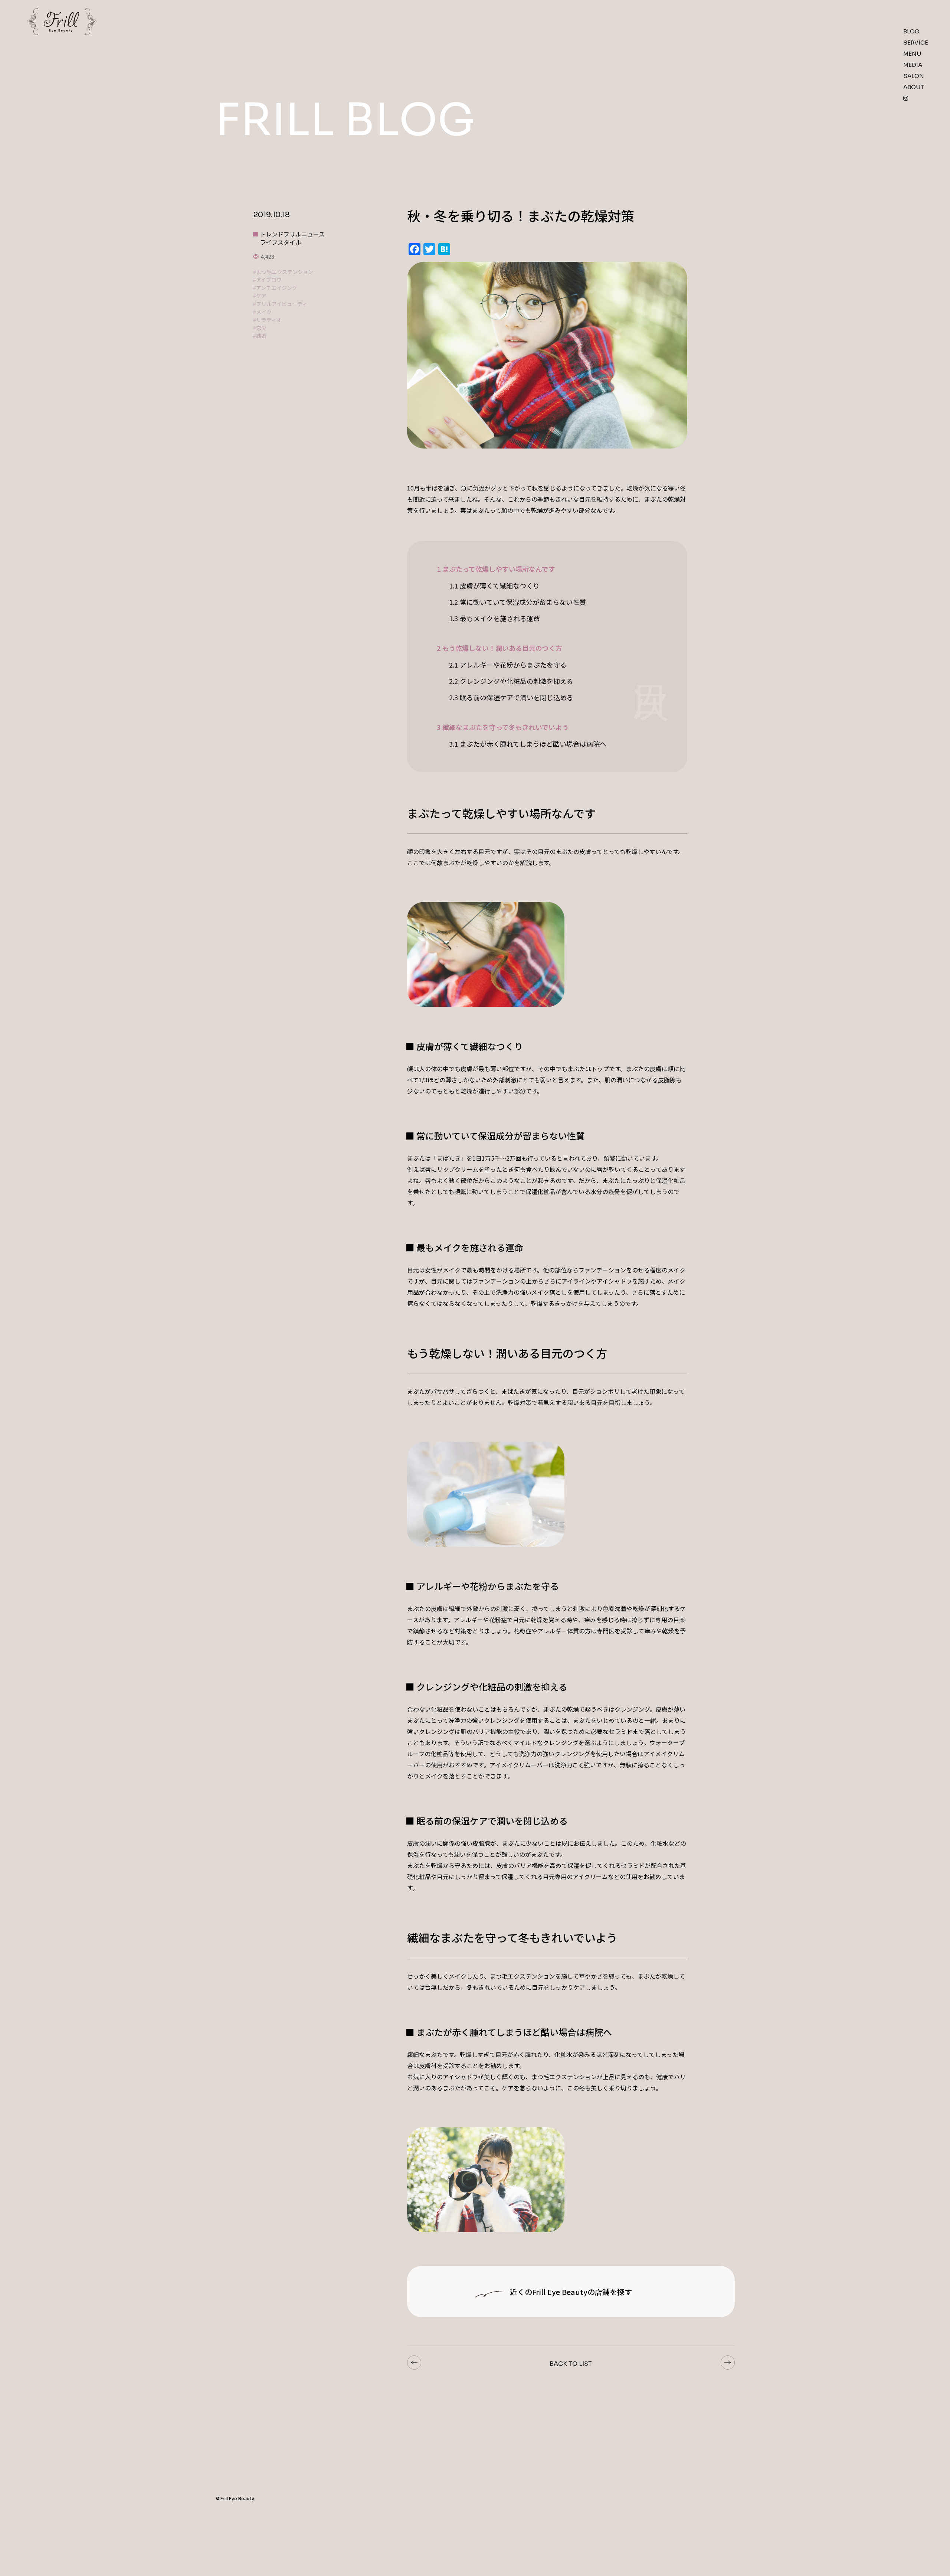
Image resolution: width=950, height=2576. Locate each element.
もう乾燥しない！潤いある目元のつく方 (499, 648)
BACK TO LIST (571, 2364)
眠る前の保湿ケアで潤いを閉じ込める (511, 697)
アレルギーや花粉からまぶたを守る (508, 665)
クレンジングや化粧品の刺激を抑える (511, 681)
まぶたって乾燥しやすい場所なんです (496, 569)
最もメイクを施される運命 (494, 618)
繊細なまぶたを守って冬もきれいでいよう (503, 727)
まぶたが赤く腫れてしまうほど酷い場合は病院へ (528, 744)
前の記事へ (414, 2363)
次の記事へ (728, 2363)
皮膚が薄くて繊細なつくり (494, 586)
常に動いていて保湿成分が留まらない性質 (517, 602)
